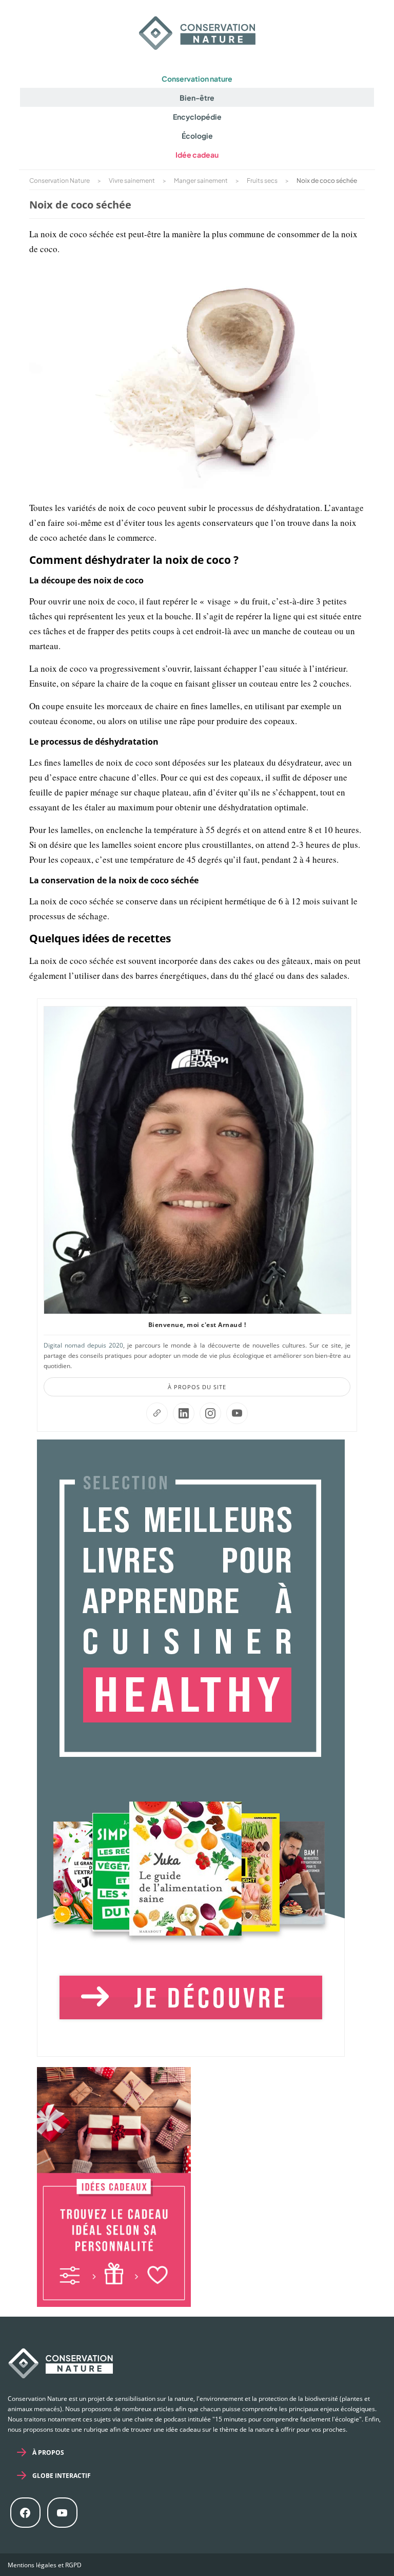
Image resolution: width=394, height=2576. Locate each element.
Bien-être (197, 98)
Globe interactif (62, 2476)
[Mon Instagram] (210, 1413)
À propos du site (197, 1387)
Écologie (197, 136)
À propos (48, 2452)
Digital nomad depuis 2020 (83, 1345)
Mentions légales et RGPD (45, 2565)
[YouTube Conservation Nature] (237, 1413)
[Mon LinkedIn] (184, 1413)
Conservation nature (197, 79)
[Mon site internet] (157, 1413)
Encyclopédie (197, 117)
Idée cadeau (197, 155)
